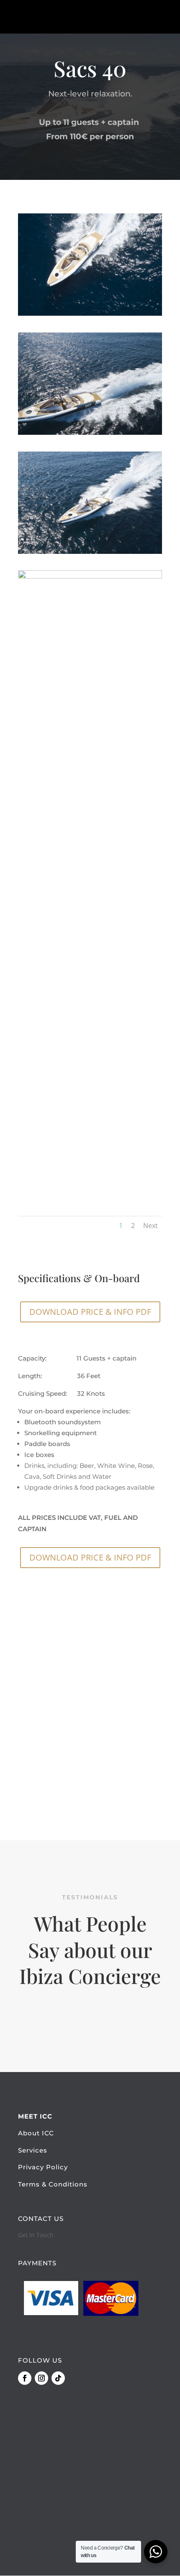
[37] (90, 432)
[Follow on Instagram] (41, 2378)
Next (150, 1226)
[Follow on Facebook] (25, 2378)
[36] (90, 313)
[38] (90, 552)
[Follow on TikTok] (58, 2378)
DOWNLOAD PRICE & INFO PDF (90, 1312)
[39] (90, 576)
